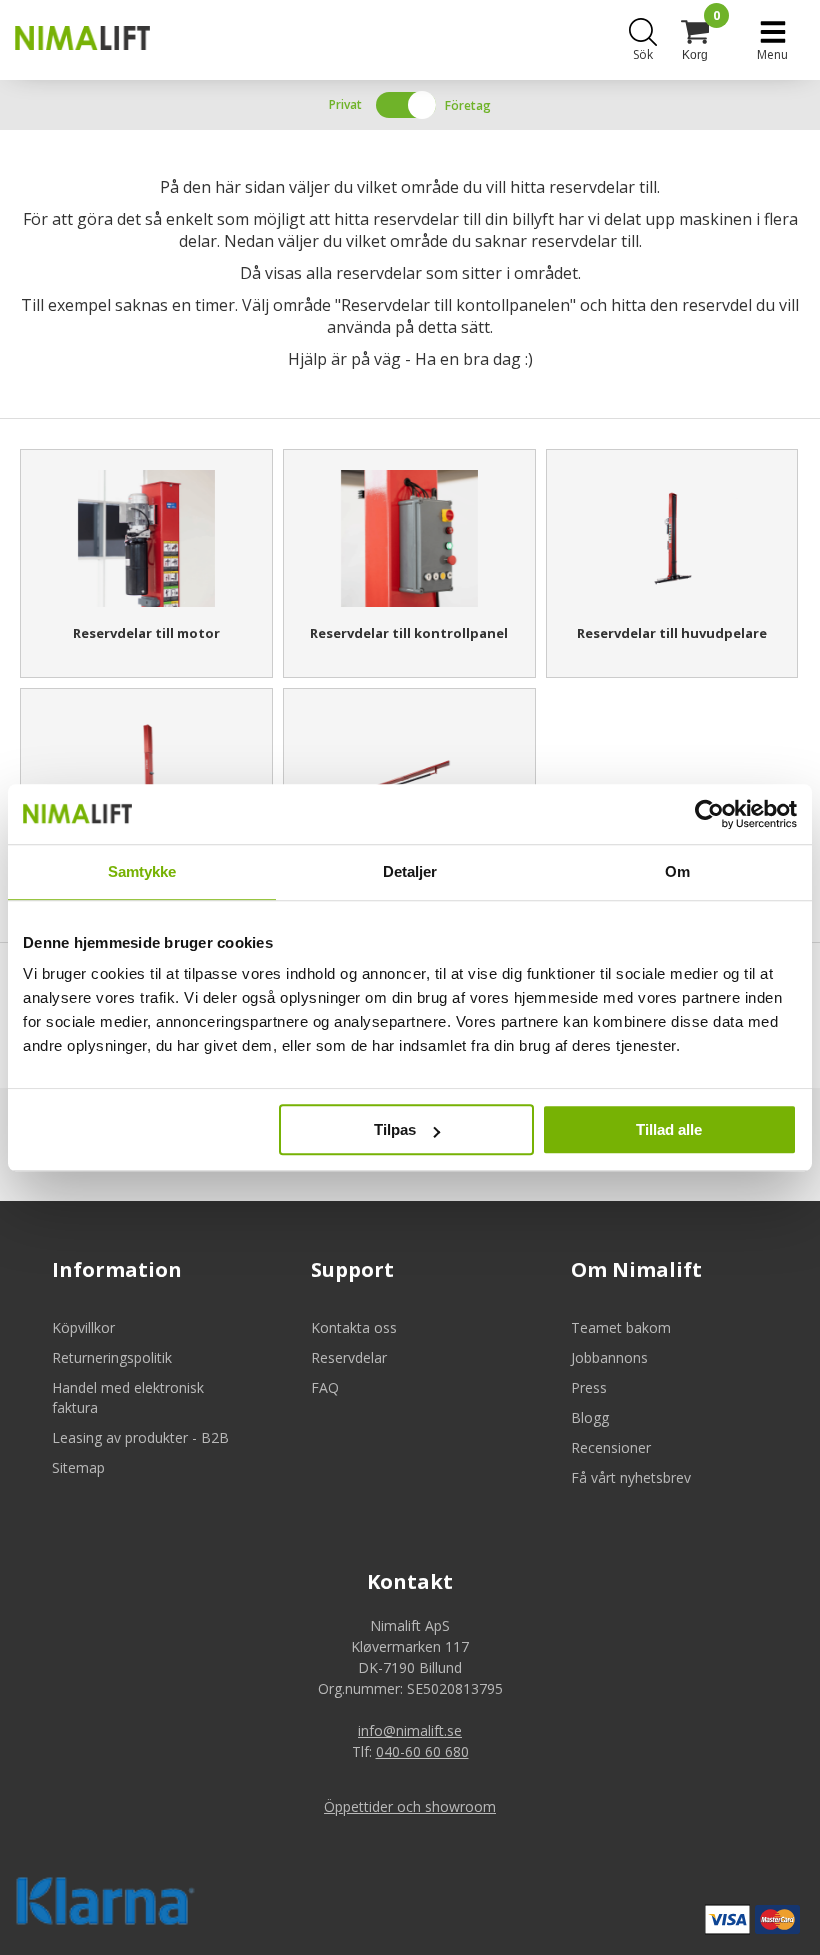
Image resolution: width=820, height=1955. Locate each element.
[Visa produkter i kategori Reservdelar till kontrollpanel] (409, 538)
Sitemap (78, 1467)
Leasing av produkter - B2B (140, 1437)
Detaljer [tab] (410, 871)
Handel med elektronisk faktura (128, 1397)
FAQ (325, 1387)
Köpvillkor (83, 1327)
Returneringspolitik (112, 1357)
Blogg (590, 1417)
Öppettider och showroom (410, 1806)
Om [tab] (677, 871)
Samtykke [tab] (142, 871)
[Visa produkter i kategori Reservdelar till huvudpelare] (672, 538)
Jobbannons (609, 1357)
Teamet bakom (621, 1327)
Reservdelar (349, 1357)
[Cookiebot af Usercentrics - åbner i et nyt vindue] (709, 814)
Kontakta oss (354, 1327)
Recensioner (611, 1447)
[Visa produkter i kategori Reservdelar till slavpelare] (146, 777)
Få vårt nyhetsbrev (631, 1477)
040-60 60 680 (422, 1751)
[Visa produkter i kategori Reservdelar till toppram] (409, 777)
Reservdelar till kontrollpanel (409, 633)
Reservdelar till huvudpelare (672, 633)
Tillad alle (669, 1129)
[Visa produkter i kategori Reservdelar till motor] (146, 538)
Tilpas (395, 1129)
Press (589, 1387)
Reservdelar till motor (146, 633)
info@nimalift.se (410, 1730)
